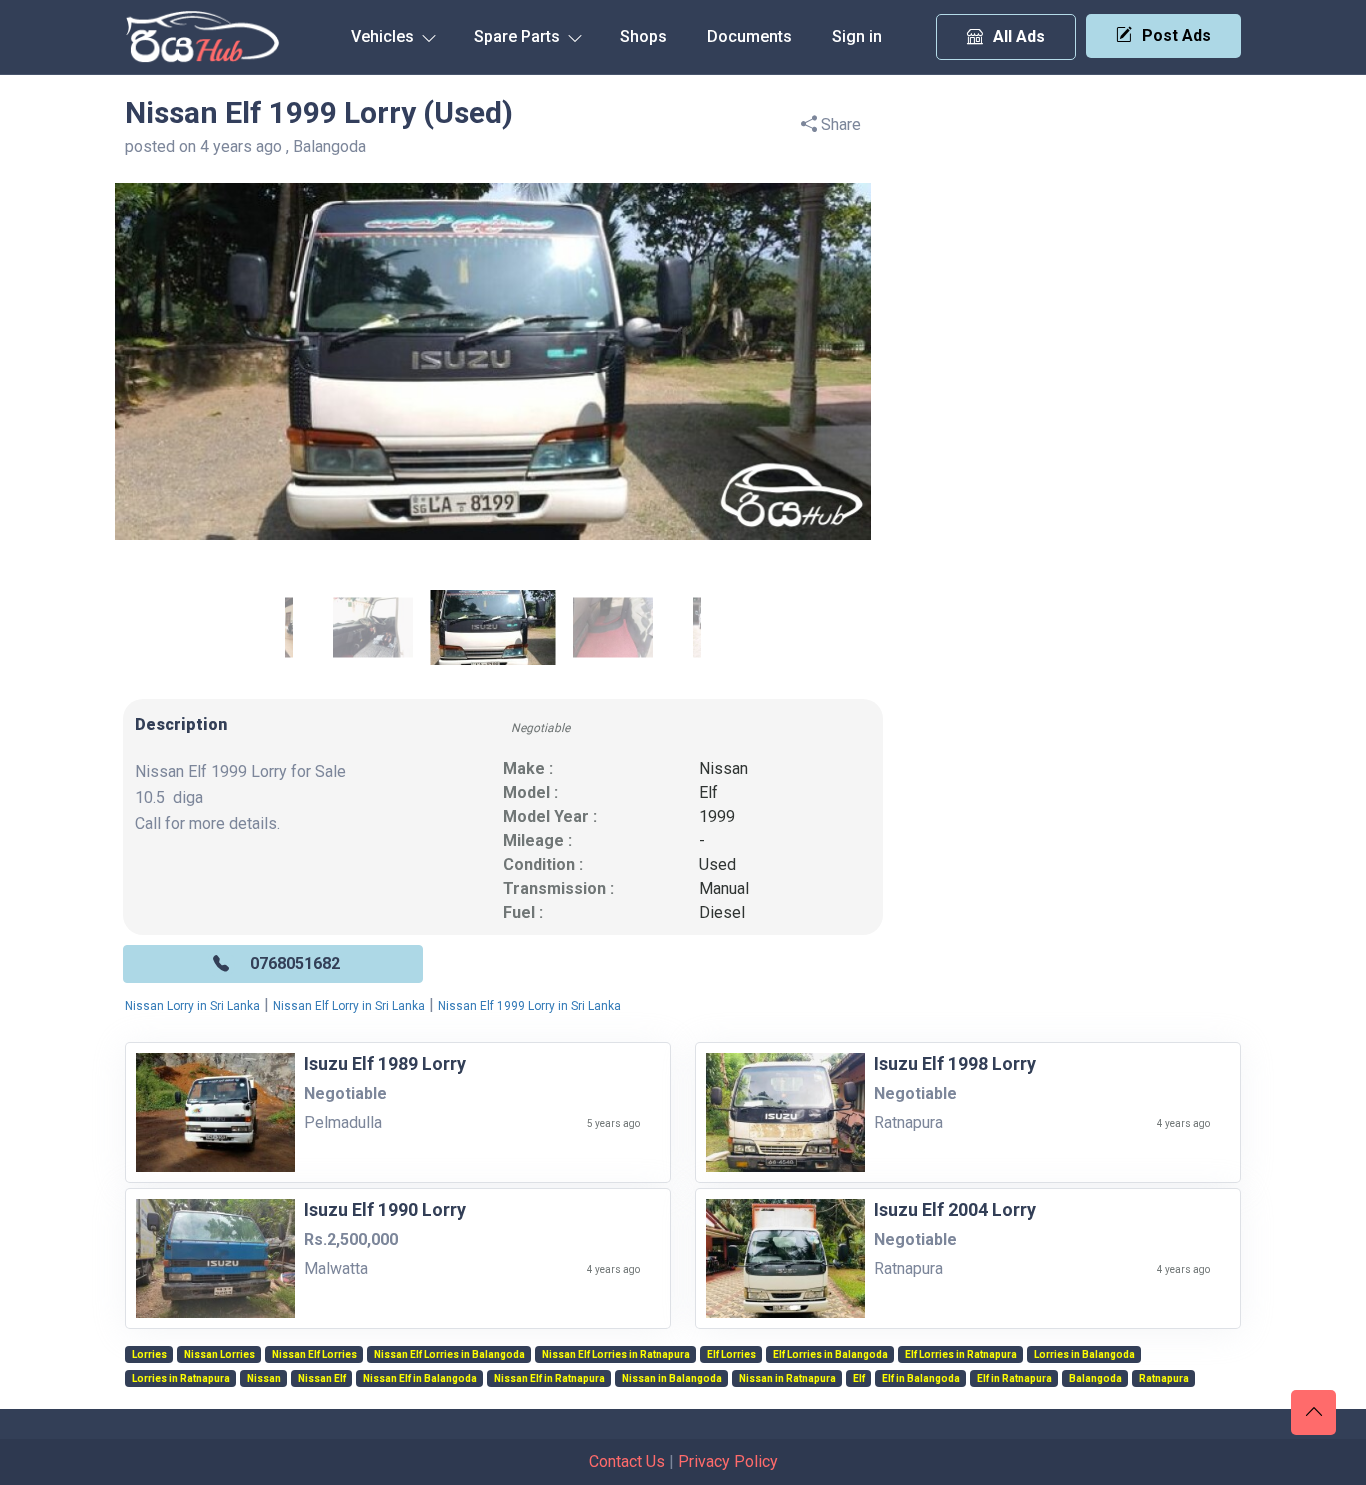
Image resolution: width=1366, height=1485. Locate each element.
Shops (643, 36)
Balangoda (1095, 1379)
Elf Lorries (731, 1355)
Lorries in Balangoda (1084, 1355)
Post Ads (1176, 35)
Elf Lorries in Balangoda (830, 1355)
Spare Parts (519, 36)
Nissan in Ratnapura (787, 1379)
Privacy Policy (728, 1461)
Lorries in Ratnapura (181, 1379)
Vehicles (384, 36)
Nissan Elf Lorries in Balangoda (449, 1355)
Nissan (723, 768)
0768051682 (295, 963)
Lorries (149, 1355)
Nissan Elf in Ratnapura (549, 1379)
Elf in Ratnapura (1014, 1379)
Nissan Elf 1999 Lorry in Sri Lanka (529, 1006)
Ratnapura (1164, 1379)
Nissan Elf (322, 1379)
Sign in (857, 36)
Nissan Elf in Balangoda (420, 1379)
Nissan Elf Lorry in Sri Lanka (349, 1006)
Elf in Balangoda (921, 1379)
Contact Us (627, 1461)
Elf (708, 792)
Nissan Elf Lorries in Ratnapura (616, 1355)
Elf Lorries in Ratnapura (961, 1355)
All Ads (1019, 36)
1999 (717, 816)
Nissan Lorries (219, 1355)
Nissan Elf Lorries (314, 1355)
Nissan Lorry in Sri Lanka (192, 1006)
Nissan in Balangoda (672, 1379)
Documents (749, 36)
